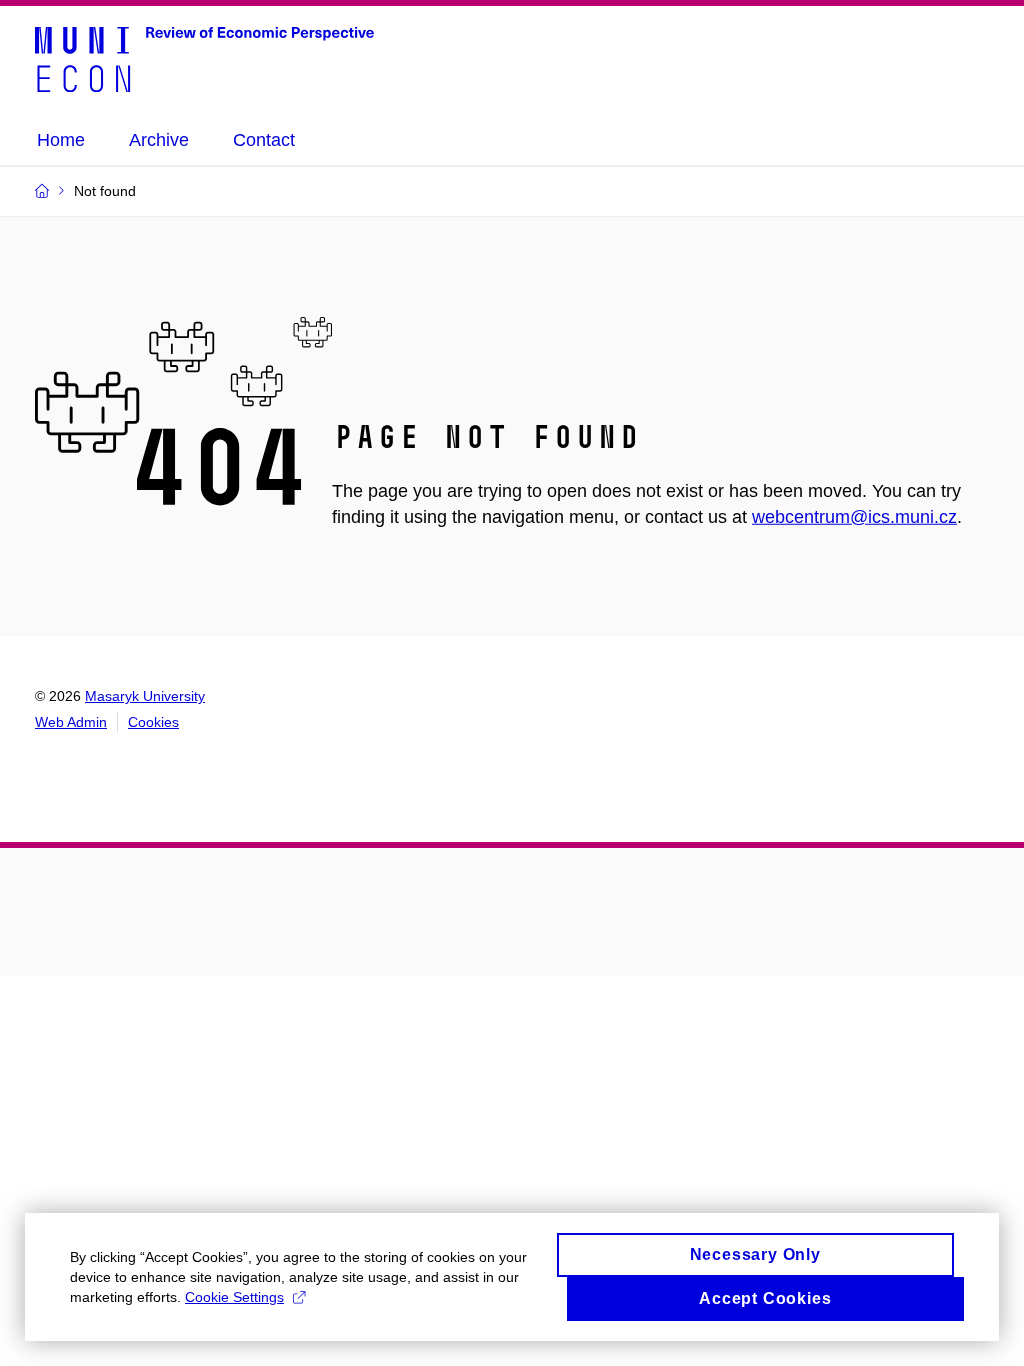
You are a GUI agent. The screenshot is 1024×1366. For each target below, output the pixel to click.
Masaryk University (145, 696)
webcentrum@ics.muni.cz (854, 517)
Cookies (153, 722)
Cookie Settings (234, 1297)
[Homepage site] (204, 58)
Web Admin (71, 722)
